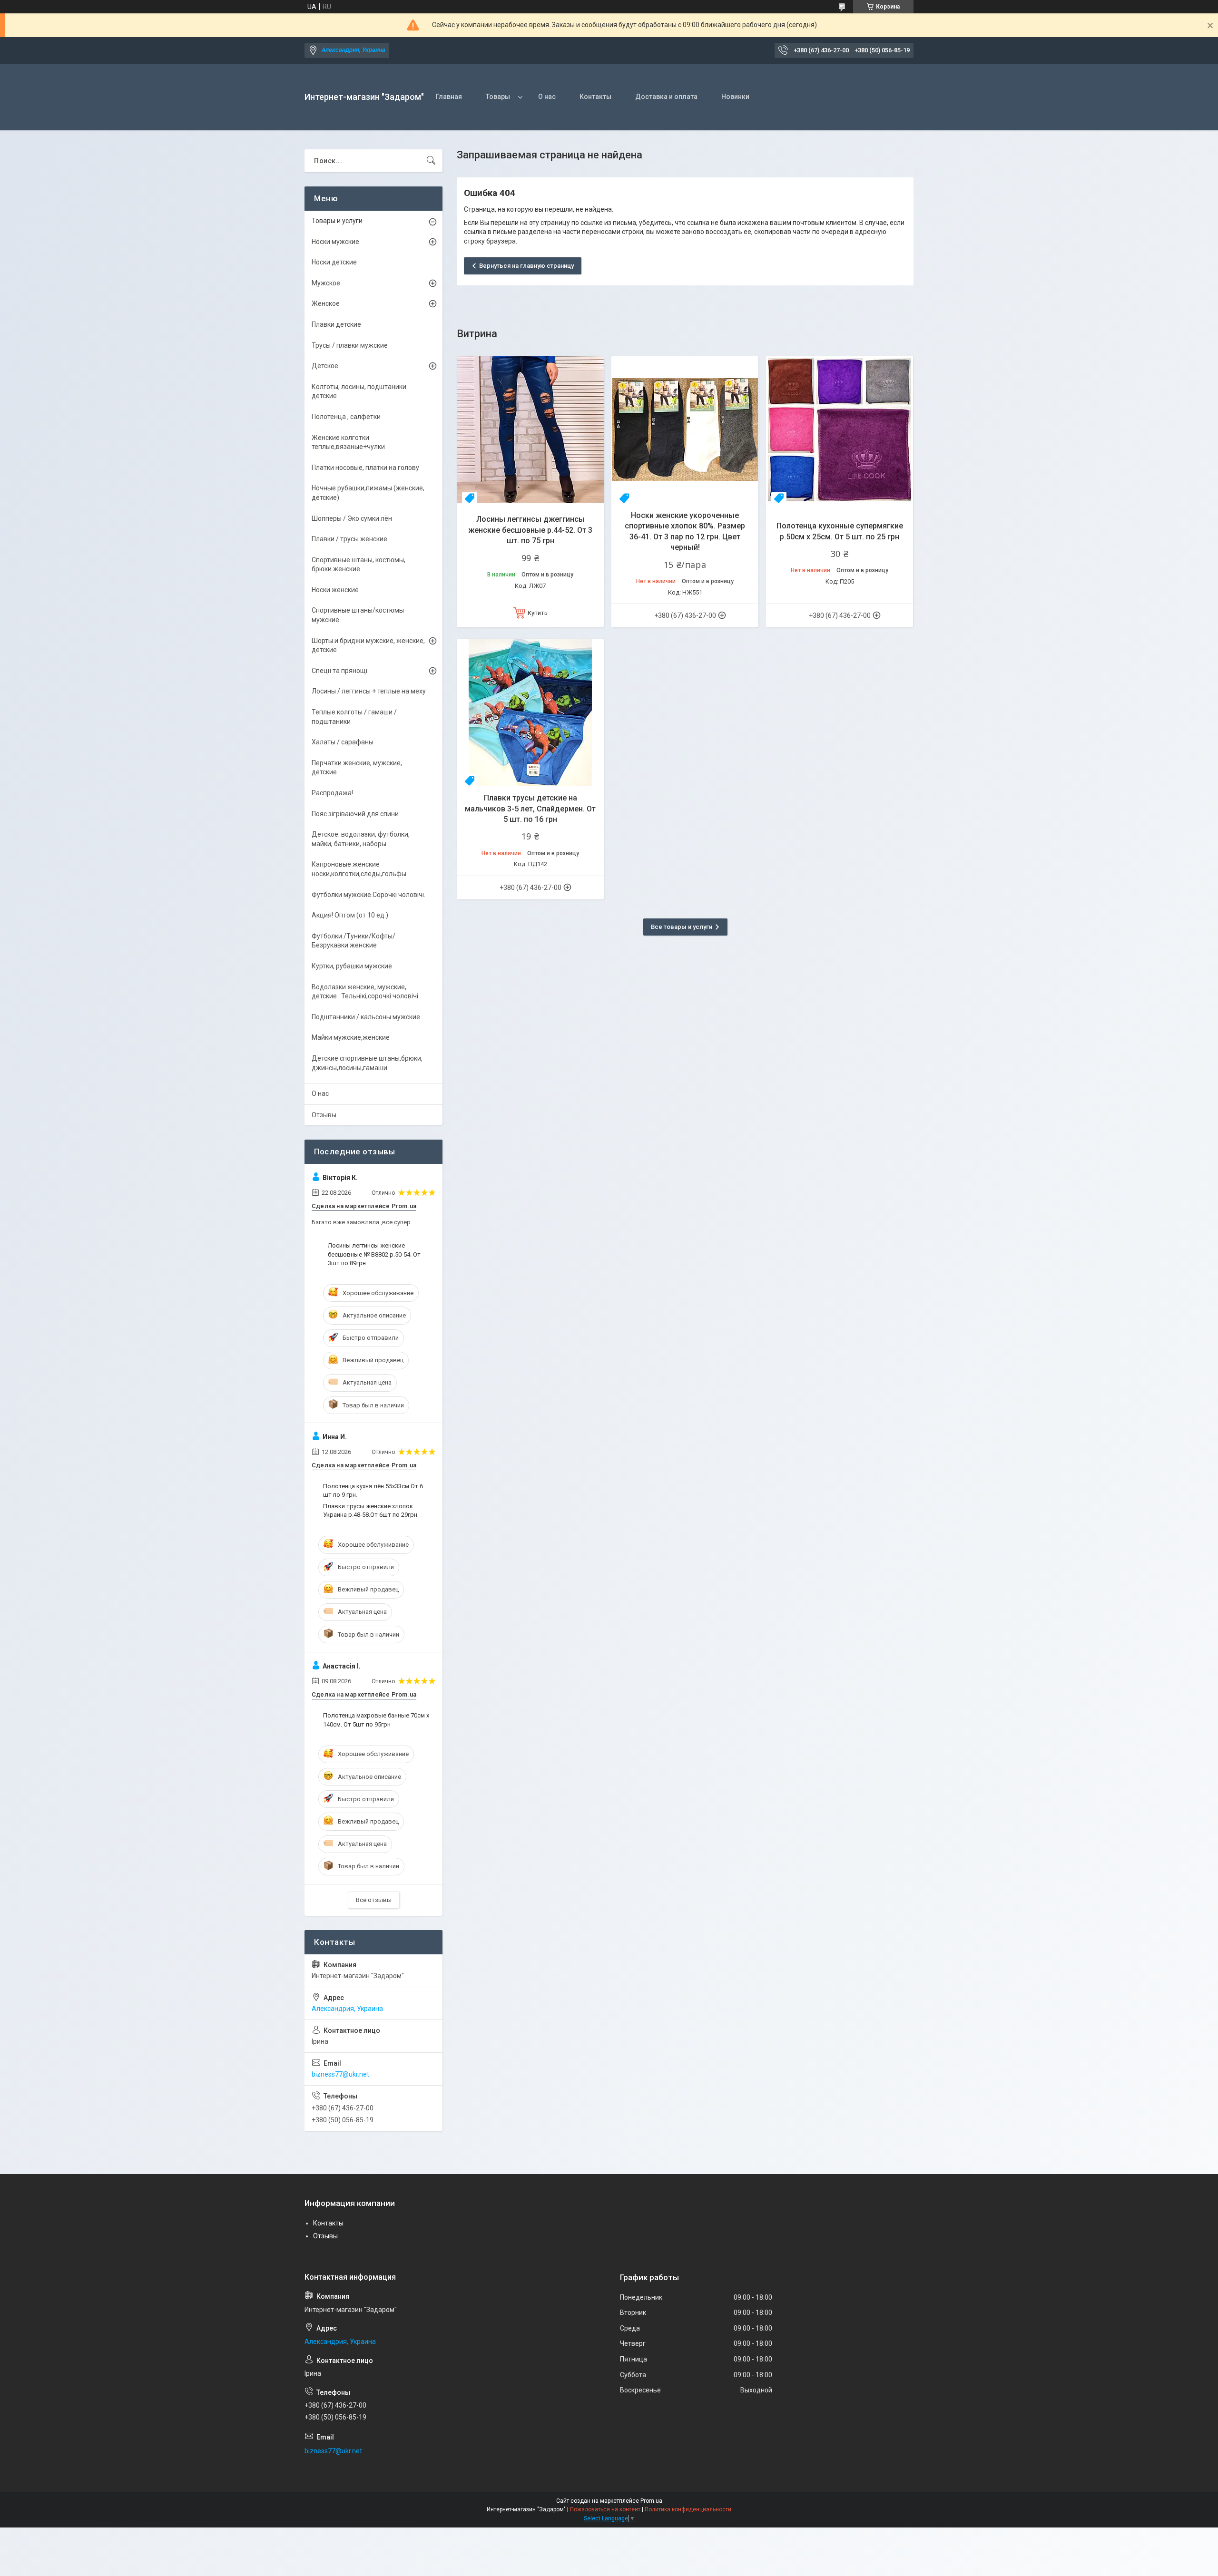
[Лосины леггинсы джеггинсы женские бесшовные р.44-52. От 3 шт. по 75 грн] (530, 430)
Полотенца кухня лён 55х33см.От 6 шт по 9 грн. (373, 1490)
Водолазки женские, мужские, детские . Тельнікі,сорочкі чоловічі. (366, 992)
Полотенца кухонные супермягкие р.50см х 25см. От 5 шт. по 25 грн (840, 531)
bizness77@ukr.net (340, 2074)
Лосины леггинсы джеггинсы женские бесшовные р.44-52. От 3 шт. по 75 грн (530, 530)
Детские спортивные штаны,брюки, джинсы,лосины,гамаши (367, 1063)
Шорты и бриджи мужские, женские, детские (368, 645)
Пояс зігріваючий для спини (355, 814)
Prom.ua (651, 2501)
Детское (325, 366)
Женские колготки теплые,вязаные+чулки (348, 442)
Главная (449, 97)
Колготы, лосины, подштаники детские (359, 391)
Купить (538, 613)
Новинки (735, 97)
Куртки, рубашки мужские (352, 966)
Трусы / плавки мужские (350, 345)
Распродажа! (332, 793)
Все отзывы (374, 1900)
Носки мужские (335, 242)
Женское (326, 303)
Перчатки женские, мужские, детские (357, 768)
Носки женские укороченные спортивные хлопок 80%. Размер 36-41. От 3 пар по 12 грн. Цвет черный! (685, 531)
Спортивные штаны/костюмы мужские (358, 615)
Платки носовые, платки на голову (365, 468)
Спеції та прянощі (339, 671)
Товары (498, 97)
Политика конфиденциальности (688, 2509)
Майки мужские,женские (351, 1037)
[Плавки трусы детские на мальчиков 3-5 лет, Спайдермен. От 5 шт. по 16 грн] (530, 712)
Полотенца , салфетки (346, 417)
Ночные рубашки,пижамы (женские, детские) (368, 493)
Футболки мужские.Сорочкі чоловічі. (368, 895)
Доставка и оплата (666, 97)
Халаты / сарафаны (343, 742)
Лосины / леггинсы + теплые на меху (369, 691)
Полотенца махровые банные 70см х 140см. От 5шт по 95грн (376, 1720)
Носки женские (335, 590)
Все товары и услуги (682, 927)
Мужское (326, 283)
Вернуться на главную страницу (526, 266)
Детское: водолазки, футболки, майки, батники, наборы (361, 839)
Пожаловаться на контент (605, 2509)
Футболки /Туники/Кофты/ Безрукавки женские (354, 941)
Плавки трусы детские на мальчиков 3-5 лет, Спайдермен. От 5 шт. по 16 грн (530, 809)
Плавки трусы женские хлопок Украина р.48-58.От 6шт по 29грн (370, 1510)
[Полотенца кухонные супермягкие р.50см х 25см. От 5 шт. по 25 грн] (840, 430)
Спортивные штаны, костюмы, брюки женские (359, 565)
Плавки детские (336, 324)
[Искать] (431, 161)
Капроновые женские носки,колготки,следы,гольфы (359, 869)
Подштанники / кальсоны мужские (366, 1017)
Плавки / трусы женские (349, 539)
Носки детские (334, 262)
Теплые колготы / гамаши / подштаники (354, 717)
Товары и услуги (337, 221)
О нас (547, 97)
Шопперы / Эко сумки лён (352, 518)
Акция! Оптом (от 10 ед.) (350, 915)
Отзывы (324, 1115)
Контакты (595, 97)
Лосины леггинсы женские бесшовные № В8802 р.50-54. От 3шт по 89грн (374, 1254)
